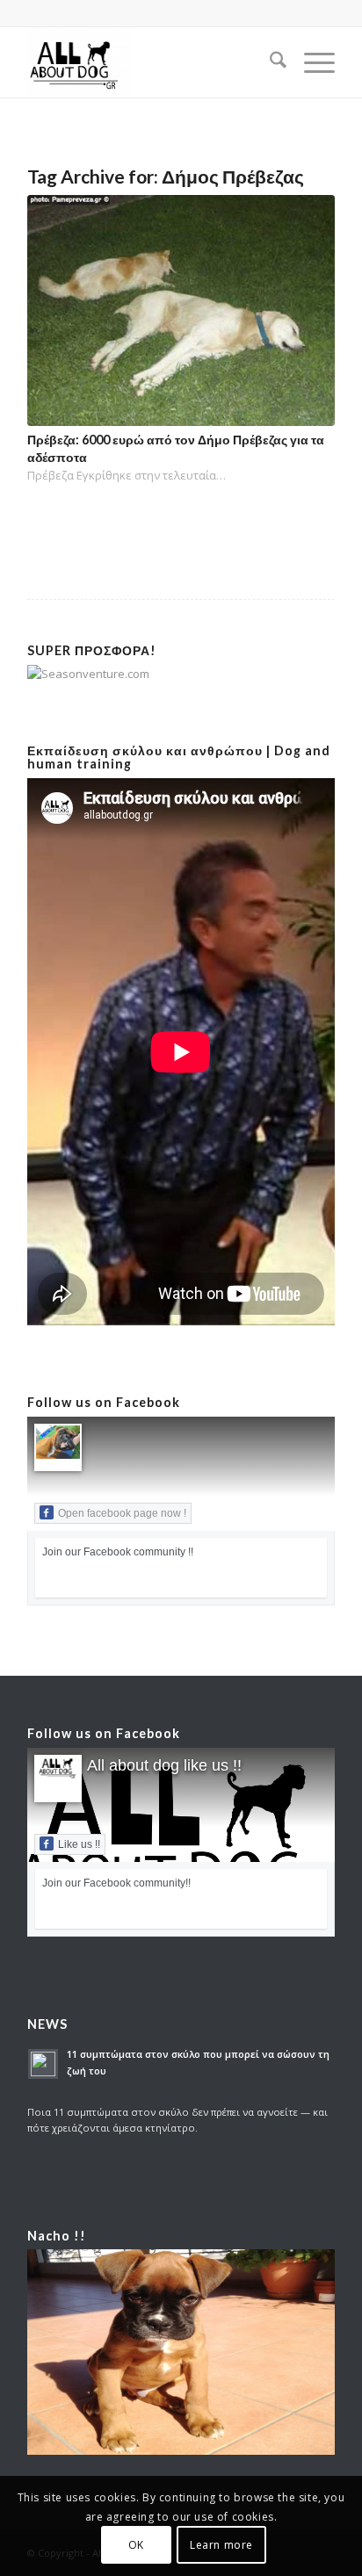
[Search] (269, 62)
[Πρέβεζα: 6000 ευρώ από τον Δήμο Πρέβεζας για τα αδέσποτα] (181, 310)
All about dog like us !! (164, 1765)
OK (136, 2545)
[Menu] (311, 62)
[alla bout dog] (150, 62)
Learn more (221, 2545)
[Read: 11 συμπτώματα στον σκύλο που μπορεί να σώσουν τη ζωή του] (43, 2064)
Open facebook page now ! (122, 1513)
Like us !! (79, 1844)
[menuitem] (269, 62)
